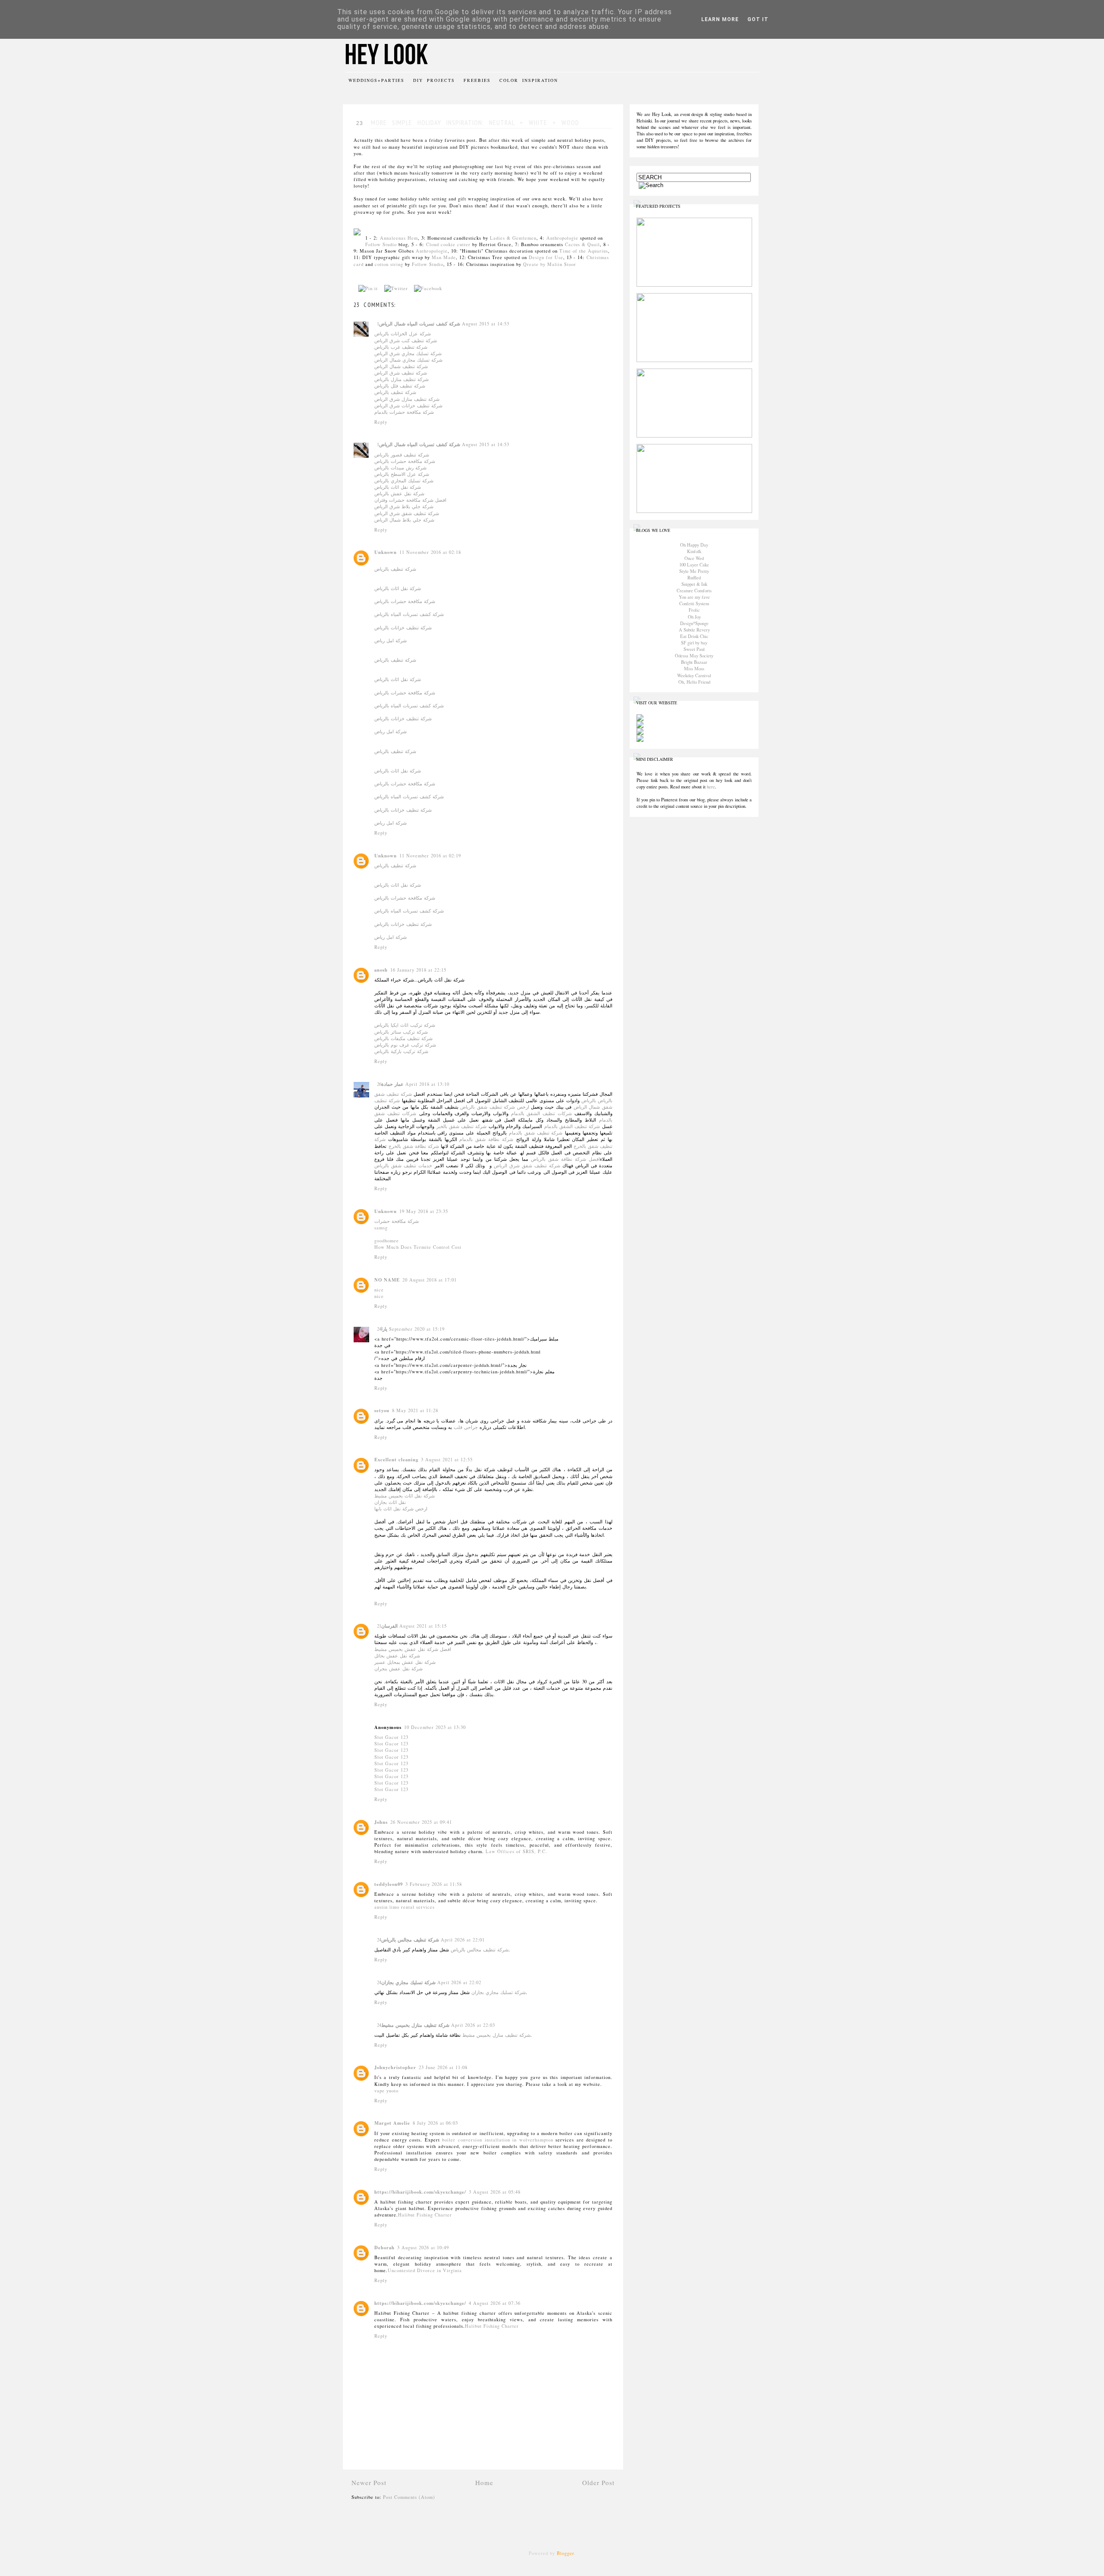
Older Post (598, 2482)
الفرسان (389, 1626)
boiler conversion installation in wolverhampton (497, 2140)
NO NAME (387, 1280)
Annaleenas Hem (399, 238)
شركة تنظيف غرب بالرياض (401, 347)
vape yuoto (386, 2091)
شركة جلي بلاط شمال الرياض (404, 520)
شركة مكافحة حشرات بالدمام (404, 412)
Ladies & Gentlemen (513, 238)
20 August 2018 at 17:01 (430, 1280)
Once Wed (694, 558)
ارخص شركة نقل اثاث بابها (401, 1509)
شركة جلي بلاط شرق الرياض (404, 506)
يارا (384, 1329)
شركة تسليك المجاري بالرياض (404, 481)
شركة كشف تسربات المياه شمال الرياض (420, 324)
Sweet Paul (694, 649)
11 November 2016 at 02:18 (430, 552)
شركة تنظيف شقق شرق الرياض (407, 513)
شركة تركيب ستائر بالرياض (401, 1032)
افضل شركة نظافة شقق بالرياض (565, 1159)
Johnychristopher (395, 2067)
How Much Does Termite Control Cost (418, 1247)
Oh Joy (694, 617)
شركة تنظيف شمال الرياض (401, 366)
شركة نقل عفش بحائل (397, 1656)
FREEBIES (477, 80)
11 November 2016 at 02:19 (430, 856)
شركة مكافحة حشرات (397, 1221)
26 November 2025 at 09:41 (421, 1822)
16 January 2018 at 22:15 (418, 970)
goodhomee (387, 1241)
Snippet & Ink (694, 584)
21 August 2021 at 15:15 (412, 1626)
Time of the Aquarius (584, 251)
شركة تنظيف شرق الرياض (401, 373)
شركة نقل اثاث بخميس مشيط (405, 1496)
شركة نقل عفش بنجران (398, 1669)
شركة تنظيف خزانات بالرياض (403, 628)
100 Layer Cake (694, 565)
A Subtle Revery (694, 630)
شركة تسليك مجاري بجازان (408, 1982)
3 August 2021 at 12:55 (447, 1460)
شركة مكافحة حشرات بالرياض (405, 461)
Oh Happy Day (694, 545)
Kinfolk (694, 551)
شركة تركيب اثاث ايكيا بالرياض (405, 1025)
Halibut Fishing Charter (425, 2215)
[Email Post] (450, 288)
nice (379, 1290)
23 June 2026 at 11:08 (443, 2067)
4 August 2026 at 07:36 (495, 2303)
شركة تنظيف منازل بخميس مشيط (415, 2025)
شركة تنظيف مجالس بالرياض (410, 1940)
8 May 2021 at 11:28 (415, 1410)
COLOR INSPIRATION (529, 80)
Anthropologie (562, 238)
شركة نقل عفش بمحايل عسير (405, 1662)
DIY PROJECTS (434, 80)
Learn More (720, 19)
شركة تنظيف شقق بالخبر (461, 1126)
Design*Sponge (694, 623)
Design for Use (546, 257)
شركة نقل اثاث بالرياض (398, 487)
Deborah (384, 2248)
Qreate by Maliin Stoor (550, 264)
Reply (381, 422)
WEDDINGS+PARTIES (376, 80)
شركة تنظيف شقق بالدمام (536, 1133)
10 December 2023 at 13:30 (435, 1727)
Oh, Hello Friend (694, 682)
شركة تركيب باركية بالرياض (401, 1051)
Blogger (565, 2553)
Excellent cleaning (396, 1460)
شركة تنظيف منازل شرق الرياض (407, 399)
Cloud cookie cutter (448, 244)
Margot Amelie (392, 2123)
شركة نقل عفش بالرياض (399, 494)
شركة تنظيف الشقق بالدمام (572, 1126)
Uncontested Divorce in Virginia (425, 2270)
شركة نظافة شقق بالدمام (486, 1139)
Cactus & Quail (582, 244)
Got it (758, 19)
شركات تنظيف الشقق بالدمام (541, 1113)
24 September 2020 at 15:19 (411, 1329)
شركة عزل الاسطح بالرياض (402, 474)
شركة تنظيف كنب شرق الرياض (406, 341)
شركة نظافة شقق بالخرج (413, 1146)
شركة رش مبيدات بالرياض (400, 468)
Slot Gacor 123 (391, 1737)
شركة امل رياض (390, 641)
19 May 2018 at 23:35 (424, 1211)
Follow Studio (381, 244)
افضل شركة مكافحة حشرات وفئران (410, 500)
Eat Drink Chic (694, 636)
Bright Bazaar (694, 662)
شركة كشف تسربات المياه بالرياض (409, 614)
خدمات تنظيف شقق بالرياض (403, 1166)
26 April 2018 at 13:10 (413, 1084)
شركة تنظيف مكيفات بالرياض (403, 1038)
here (711, 787)
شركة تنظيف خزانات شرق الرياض (408, 406)
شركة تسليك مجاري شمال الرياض (408, 360)
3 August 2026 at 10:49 (423, 2248)
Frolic (694, 610)
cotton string (389, 264)
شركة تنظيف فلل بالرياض (400, 386)
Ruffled (694, 578)
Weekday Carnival (694, 675)
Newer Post (369, 2482)
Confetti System (694, 603)
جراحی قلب (466, 1427)
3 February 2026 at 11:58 (434, 1884)
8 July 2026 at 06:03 (435, 2123)
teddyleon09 (389, 1884)
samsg (381, 1228)
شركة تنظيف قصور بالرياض (402, 455)
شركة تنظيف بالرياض (395, 392)
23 (360, 123)
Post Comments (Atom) (409, 2497)
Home (484, 2482)
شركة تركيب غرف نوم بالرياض (405, 1045)
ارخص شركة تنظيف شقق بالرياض (494, 1107)
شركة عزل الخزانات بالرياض (403, 334)
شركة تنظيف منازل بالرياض (401, 379)
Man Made (444, 257)
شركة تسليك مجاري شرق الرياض (408, 353)
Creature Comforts (694, 591)
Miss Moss (694, 669)
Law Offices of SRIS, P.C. (516, 1851)
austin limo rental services (405, 1907)
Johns (381, 1822)
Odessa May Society (694, 656)
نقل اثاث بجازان (390, 1502)
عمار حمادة (392, 1084)
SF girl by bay (694, 643)
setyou (382, 1410)
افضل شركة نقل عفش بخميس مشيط (413, 1649)
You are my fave (694, 597)
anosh (381, 970)
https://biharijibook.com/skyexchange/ (420, 2192)
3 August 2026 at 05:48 (495, 2192)
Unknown (386, 552)
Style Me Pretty (694, 571)
